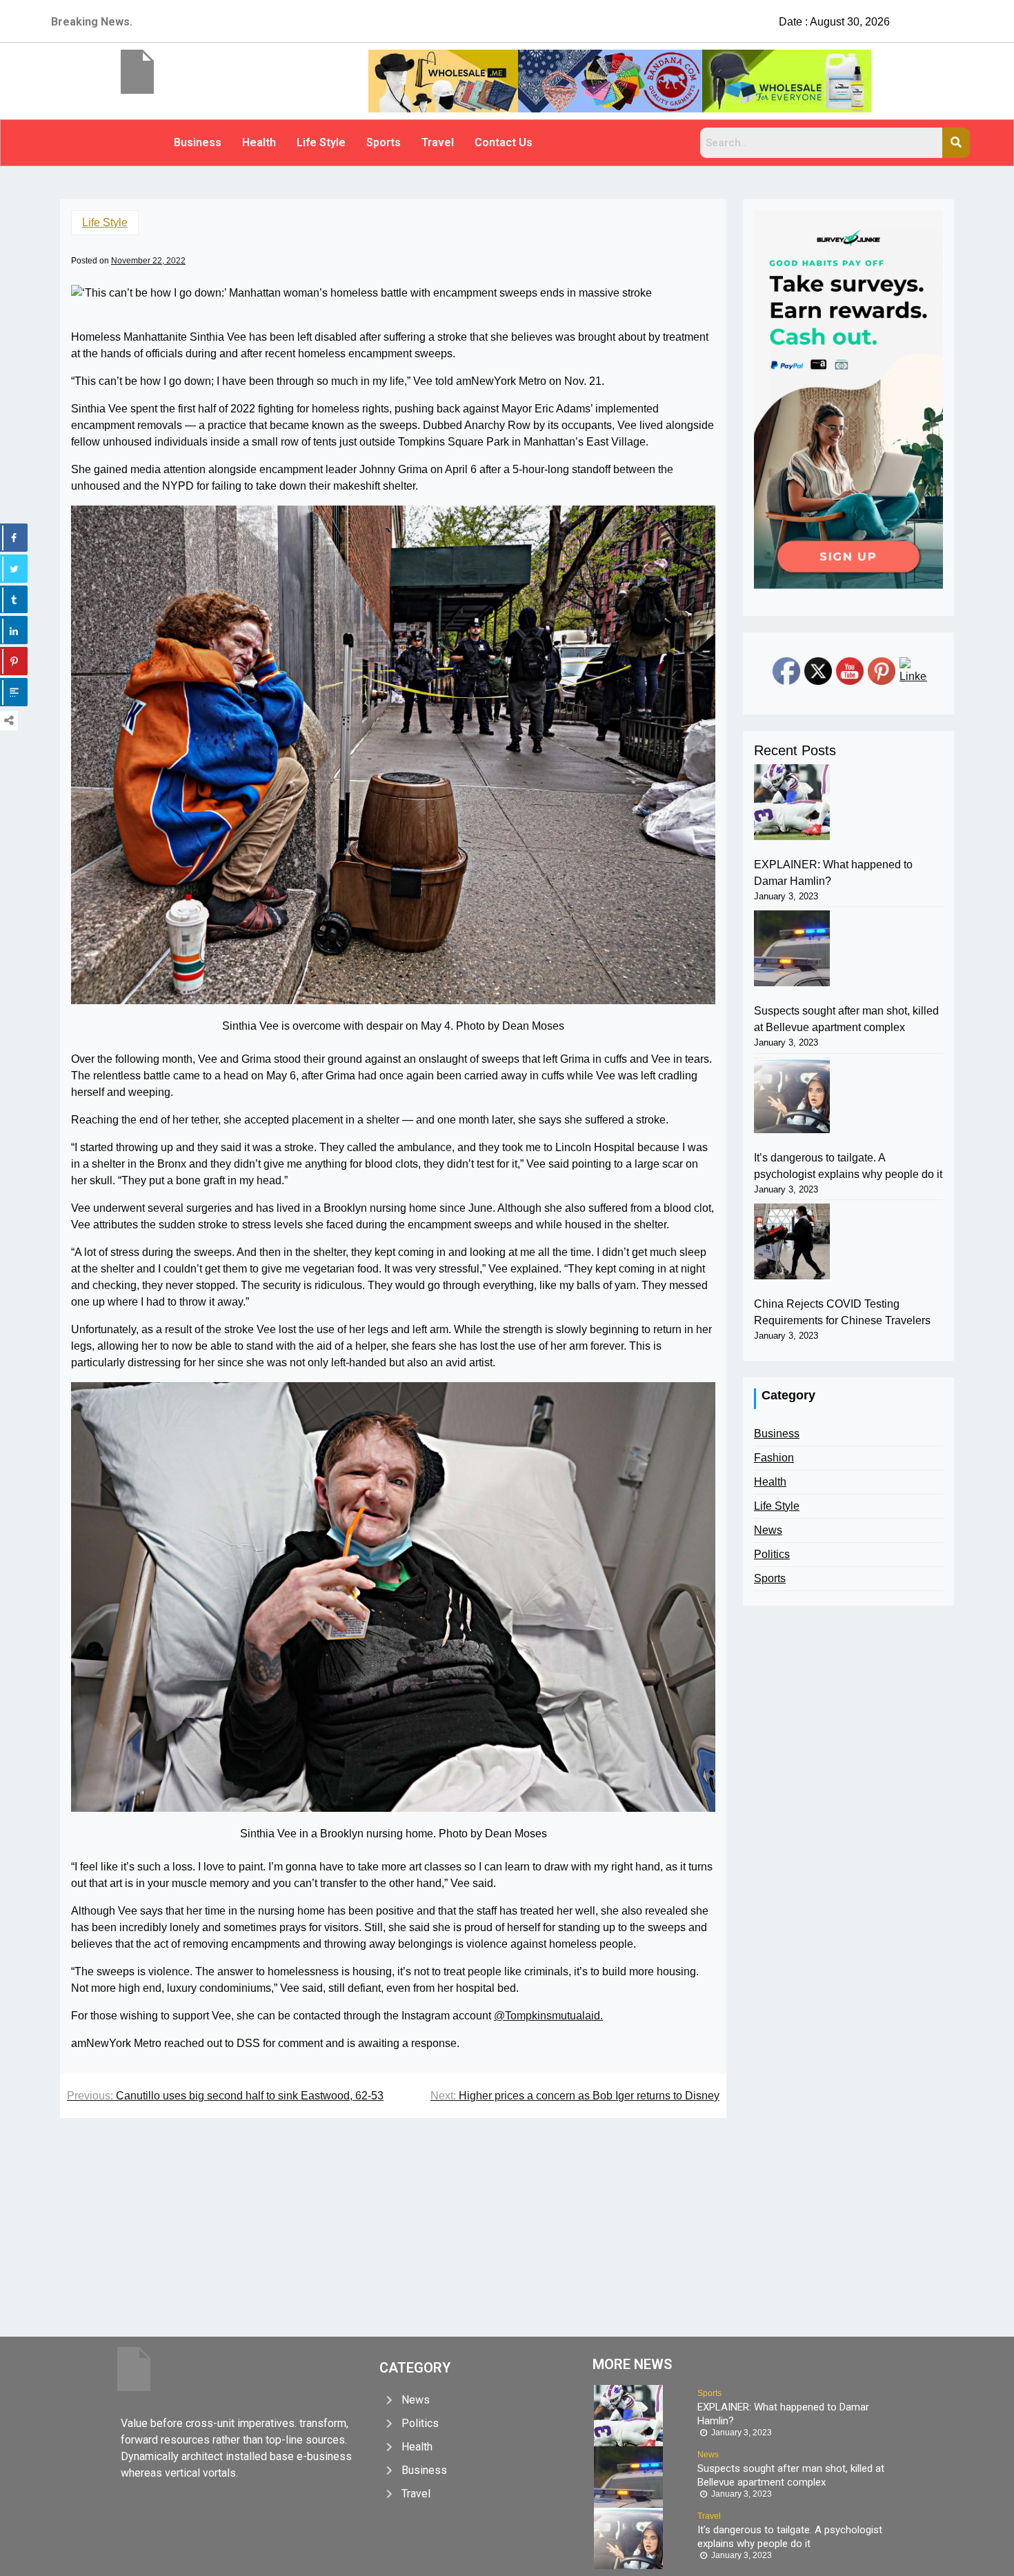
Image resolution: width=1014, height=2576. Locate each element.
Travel (438, 142)
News (768, 1530)
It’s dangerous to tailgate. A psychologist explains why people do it (848, 1166)
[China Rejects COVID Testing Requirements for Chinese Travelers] (792, 1241)
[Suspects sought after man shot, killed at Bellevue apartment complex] (792, 948)
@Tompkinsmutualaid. (548, 2016)
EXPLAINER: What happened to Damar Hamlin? (833, 873)
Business (198, 142)
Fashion (774, 1458)
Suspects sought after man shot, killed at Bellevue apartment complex (846, 1019)
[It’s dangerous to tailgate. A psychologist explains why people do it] (792, 1095)
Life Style (321, 142)
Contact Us (504, 142)
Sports (384, 142)
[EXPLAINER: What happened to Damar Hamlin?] (792, 802)
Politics (772, 1554)
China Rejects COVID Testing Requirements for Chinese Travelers (842, 1312)
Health (259, 142)
